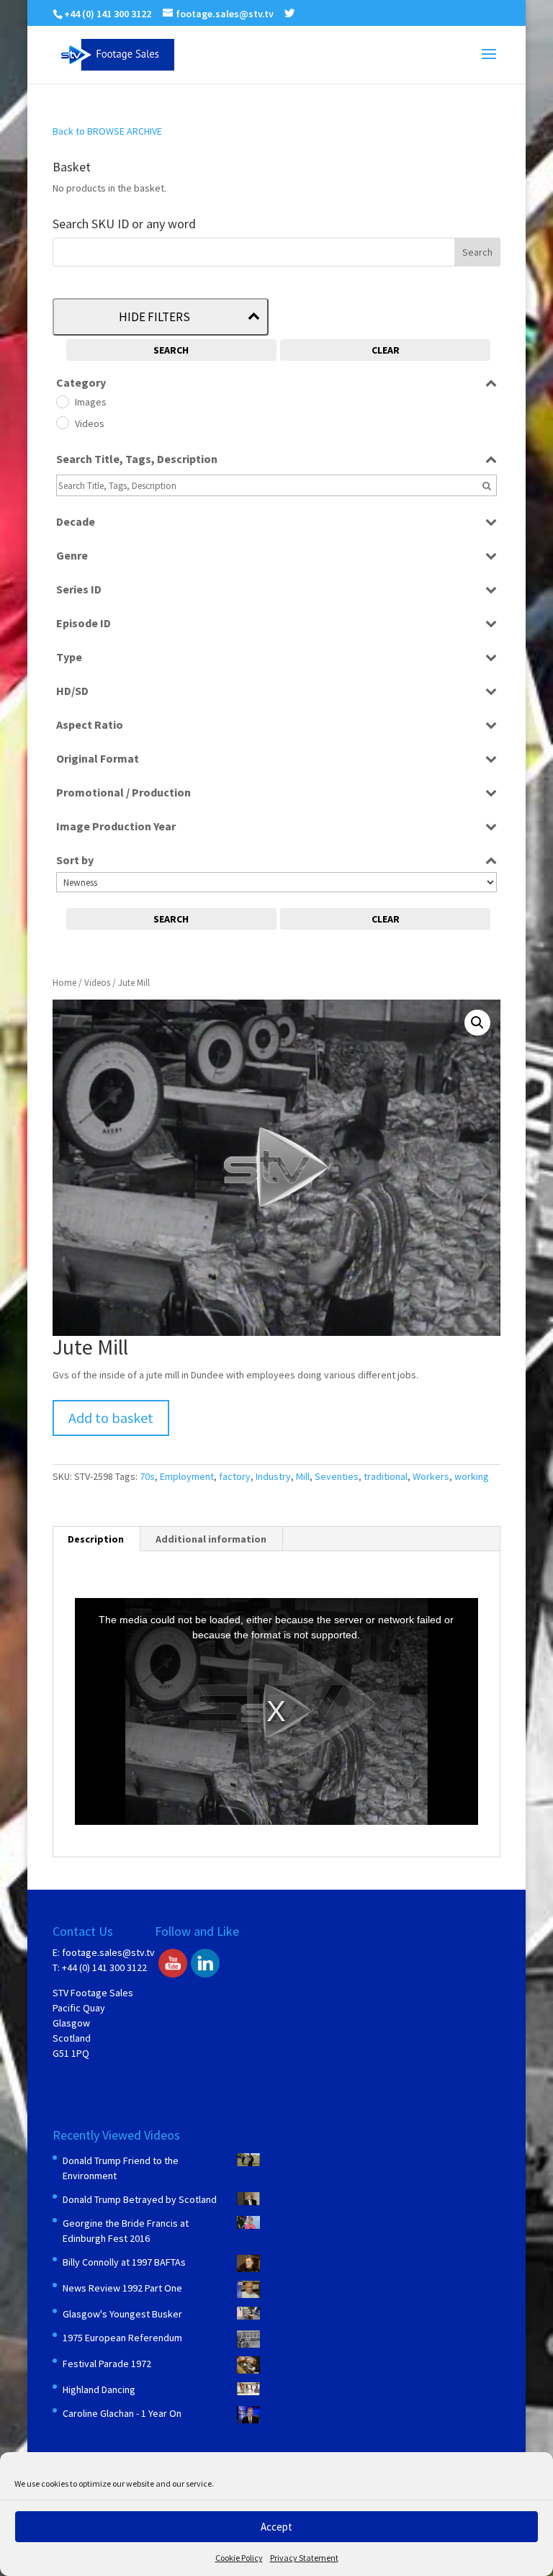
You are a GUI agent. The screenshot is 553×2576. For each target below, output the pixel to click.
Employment (187, 1476)
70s (147, 1476)
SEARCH (171, 350)
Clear (386, 350)
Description (96, 1539)
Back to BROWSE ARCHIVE (107, 131)
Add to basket (111, 1418)
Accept (276, 2527)
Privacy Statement (304, 2558)
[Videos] (62, 422)
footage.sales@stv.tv (108, 1952)
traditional (386, 1476)
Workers (431, 1476)
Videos (97, 983)
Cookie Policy (239, 2558)
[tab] (96, 1539)
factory (235, 1476)
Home (64, 983)
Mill (303, 1476)
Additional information (211, 1539)
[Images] (62, 401)
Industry (273, 1476)
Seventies (337, 1476)
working (472, 1476)
